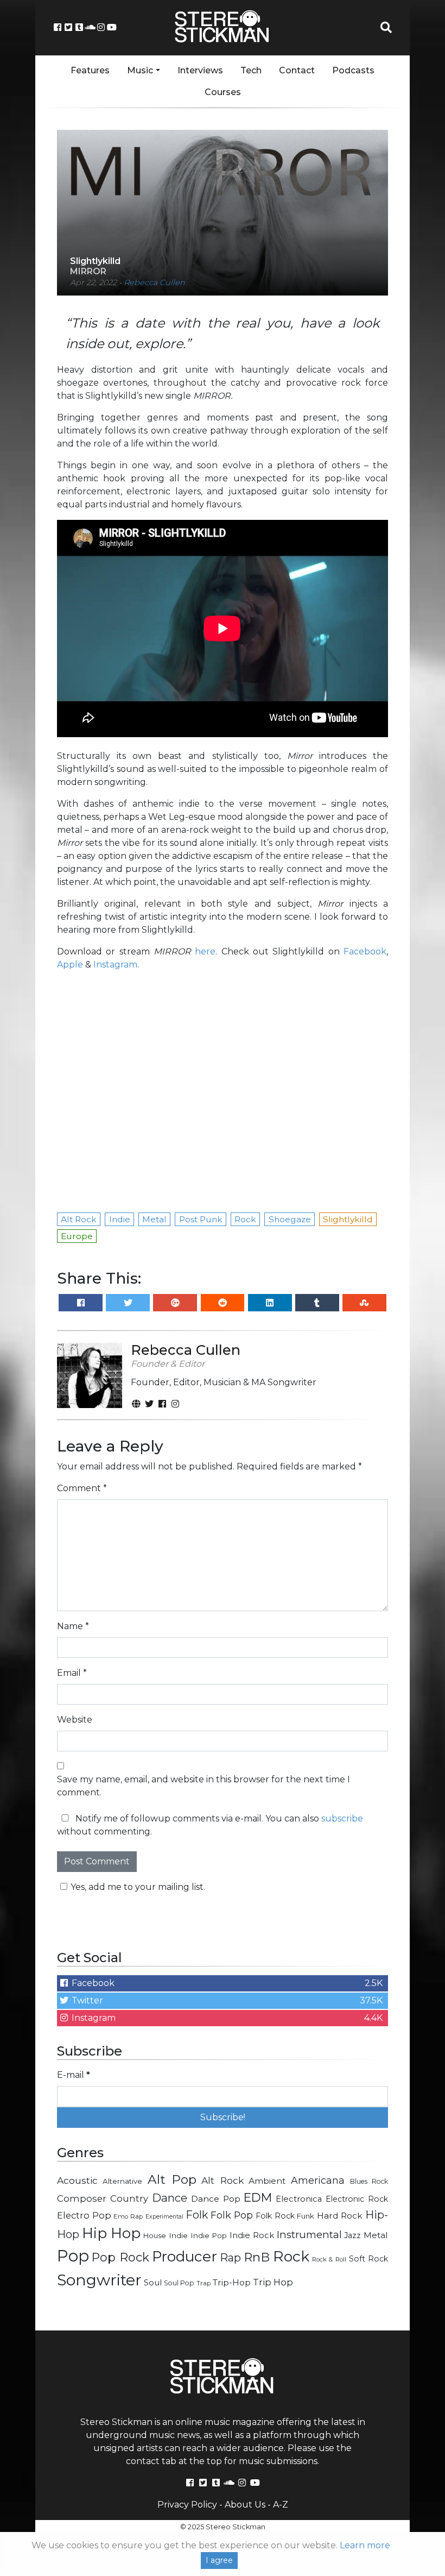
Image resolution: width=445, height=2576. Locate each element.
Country (129, 2198)
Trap (204, 2283)
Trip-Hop (232, 2282)
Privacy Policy (187, 2505)
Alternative (122, 2181)
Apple (70, 965)
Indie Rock (252, 2235)
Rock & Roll (329, 2259)
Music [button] (140, 70)
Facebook (365, 951)
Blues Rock (369, 2181)
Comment (82, 1488)
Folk (197, 2215)
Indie (178, 2235)
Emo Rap (128, 2216)
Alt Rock (222, 2180)
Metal (376, 2235)
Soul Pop (179, 2283)
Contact (297, 70)
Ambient (267, 2181)
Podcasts (353, 70)
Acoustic (77, 2180)
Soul (153, 2283)
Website (75, 1720)
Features (90, 70)
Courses (223, 92)
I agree (219, 2560)
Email (72, 1673)
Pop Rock (120, 2257)
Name (73, 1626)
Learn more (365, 2545)
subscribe (342, 1818)
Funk (306, 2216)
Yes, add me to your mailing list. (138, 1887)
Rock (291, 2256)
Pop (73, 2256)
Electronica (299, 2199)
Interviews (200, 70)
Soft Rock (368, 2259)
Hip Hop (112, 2233)
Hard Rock (340, 2216)
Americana (318, 2180)
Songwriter (99, 2280)
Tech (251, 70)
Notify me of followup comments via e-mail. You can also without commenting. (210, 1825)
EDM (258, 2197)
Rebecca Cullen (154, 282)
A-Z (281, 2505)
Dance (170, 2198)
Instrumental (309, 2235)
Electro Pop (84, 2215)
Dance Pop (216, 2199)
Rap (230, 2258)
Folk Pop (232, 2215)
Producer (185, 2257)
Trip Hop (273, 2282)
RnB (257, 2257)
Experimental (164, 2217)
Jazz (352, 2235)
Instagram (115, 965)
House (155, 2236)
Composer (82, 2198)
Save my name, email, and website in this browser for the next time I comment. (204, 1786)
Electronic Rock (357, 2199)
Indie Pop (209, 2235)
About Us (245, 2505)
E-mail (74, 2075)
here (205, 951)
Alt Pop (172, 2179)
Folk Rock (275, 2216)
